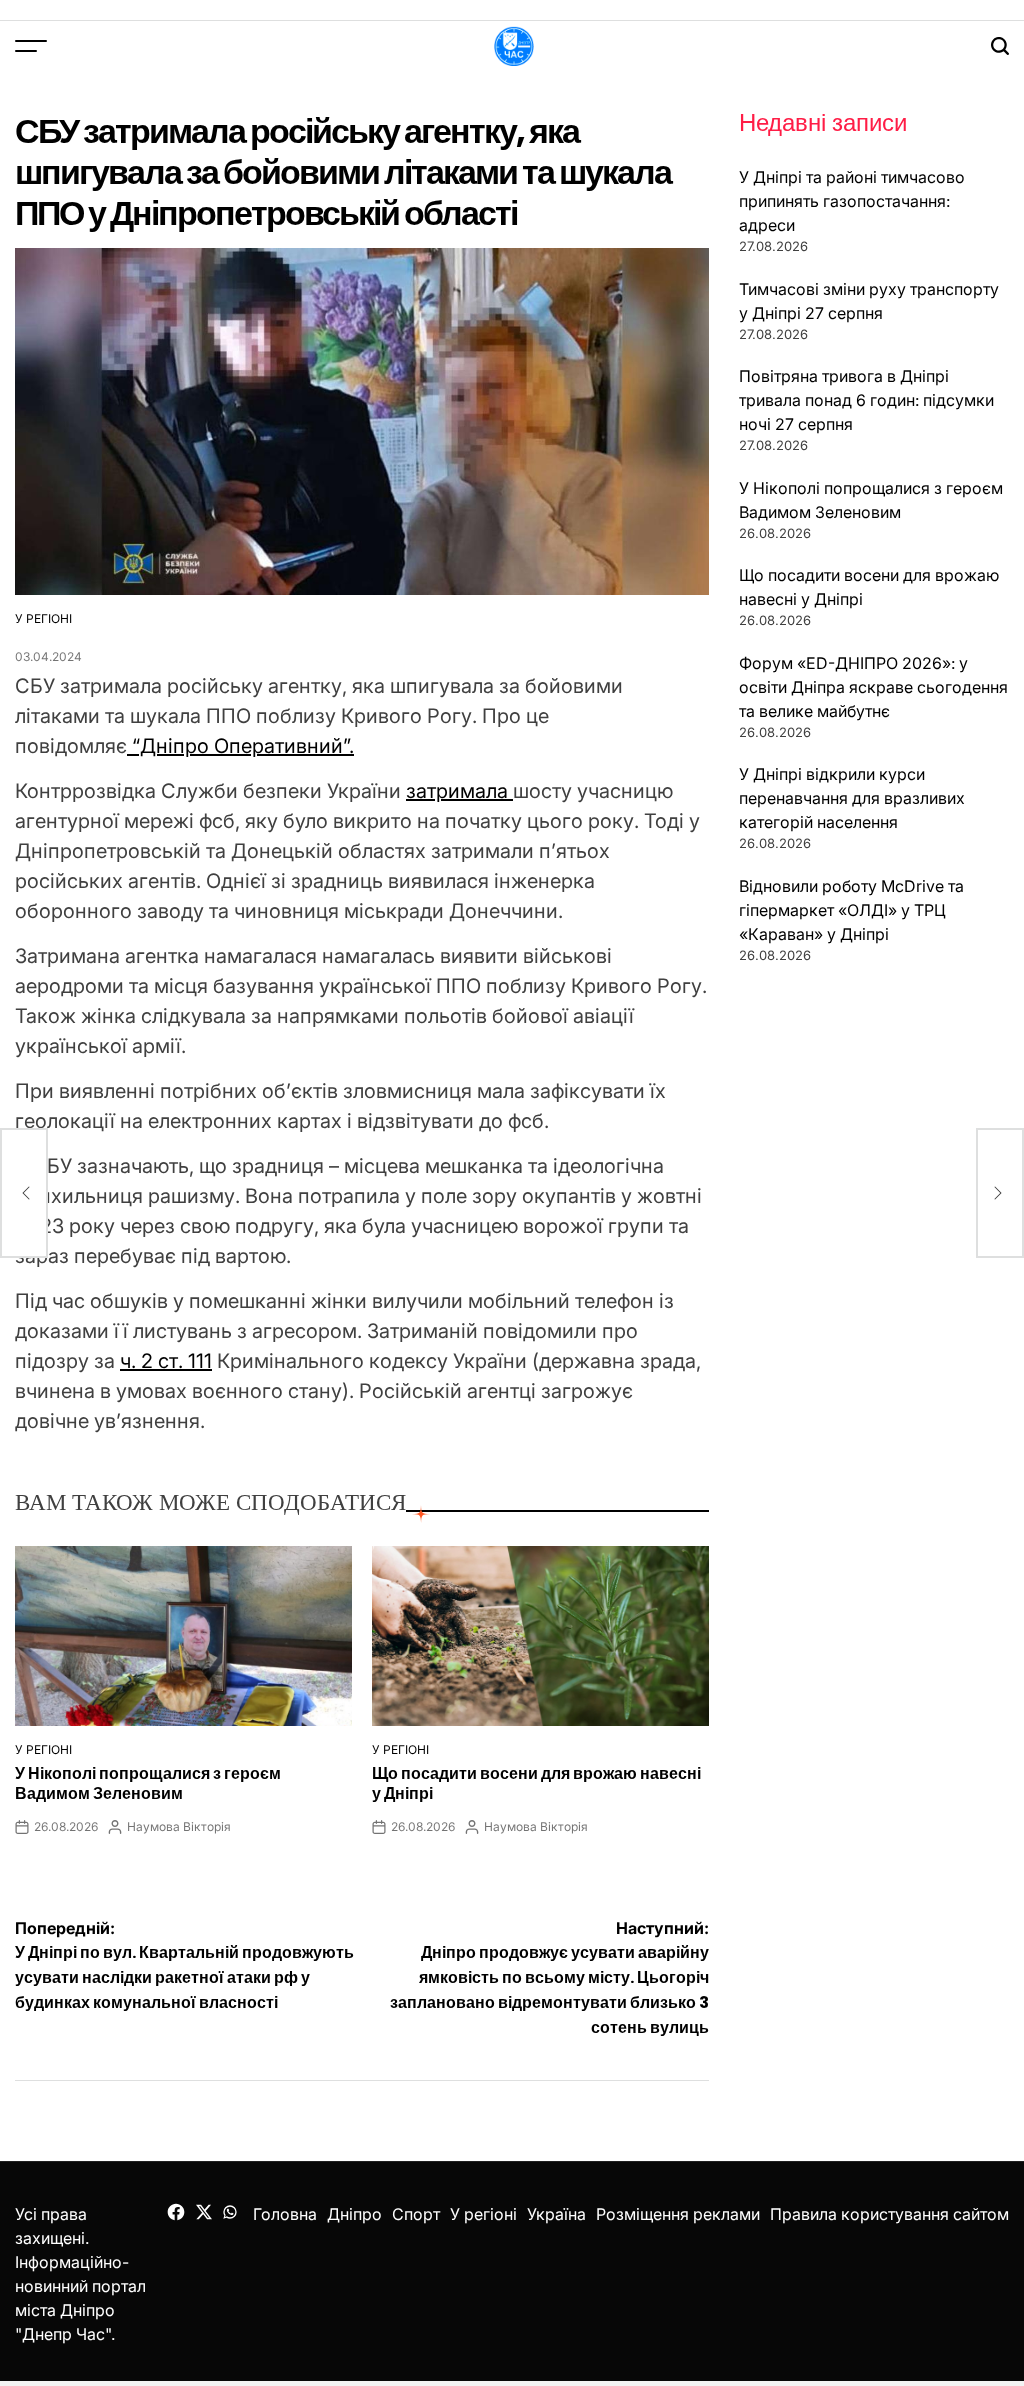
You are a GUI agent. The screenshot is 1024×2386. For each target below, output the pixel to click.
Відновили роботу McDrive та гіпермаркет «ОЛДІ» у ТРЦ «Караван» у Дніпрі (851, 910)
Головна (285, 2214)
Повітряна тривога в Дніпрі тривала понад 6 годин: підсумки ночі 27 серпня (866, 400)
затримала (459, 791)
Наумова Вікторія (179, 1826)
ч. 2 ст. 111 (166, 1361)
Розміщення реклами (678, 2214)
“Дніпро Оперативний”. (240, 746)
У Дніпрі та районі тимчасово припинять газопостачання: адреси (852, 201)
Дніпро (354, 2214)
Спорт (416, 2214)
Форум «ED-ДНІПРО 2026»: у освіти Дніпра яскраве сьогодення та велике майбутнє (873, 687)
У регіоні (43, 618)
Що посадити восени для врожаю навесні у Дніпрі (536, 1783)
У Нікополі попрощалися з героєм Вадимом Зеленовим (148, 1783)
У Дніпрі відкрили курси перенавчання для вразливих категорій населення (852, 798)
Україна (556, 2214)
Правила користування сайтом (889, 2214)
